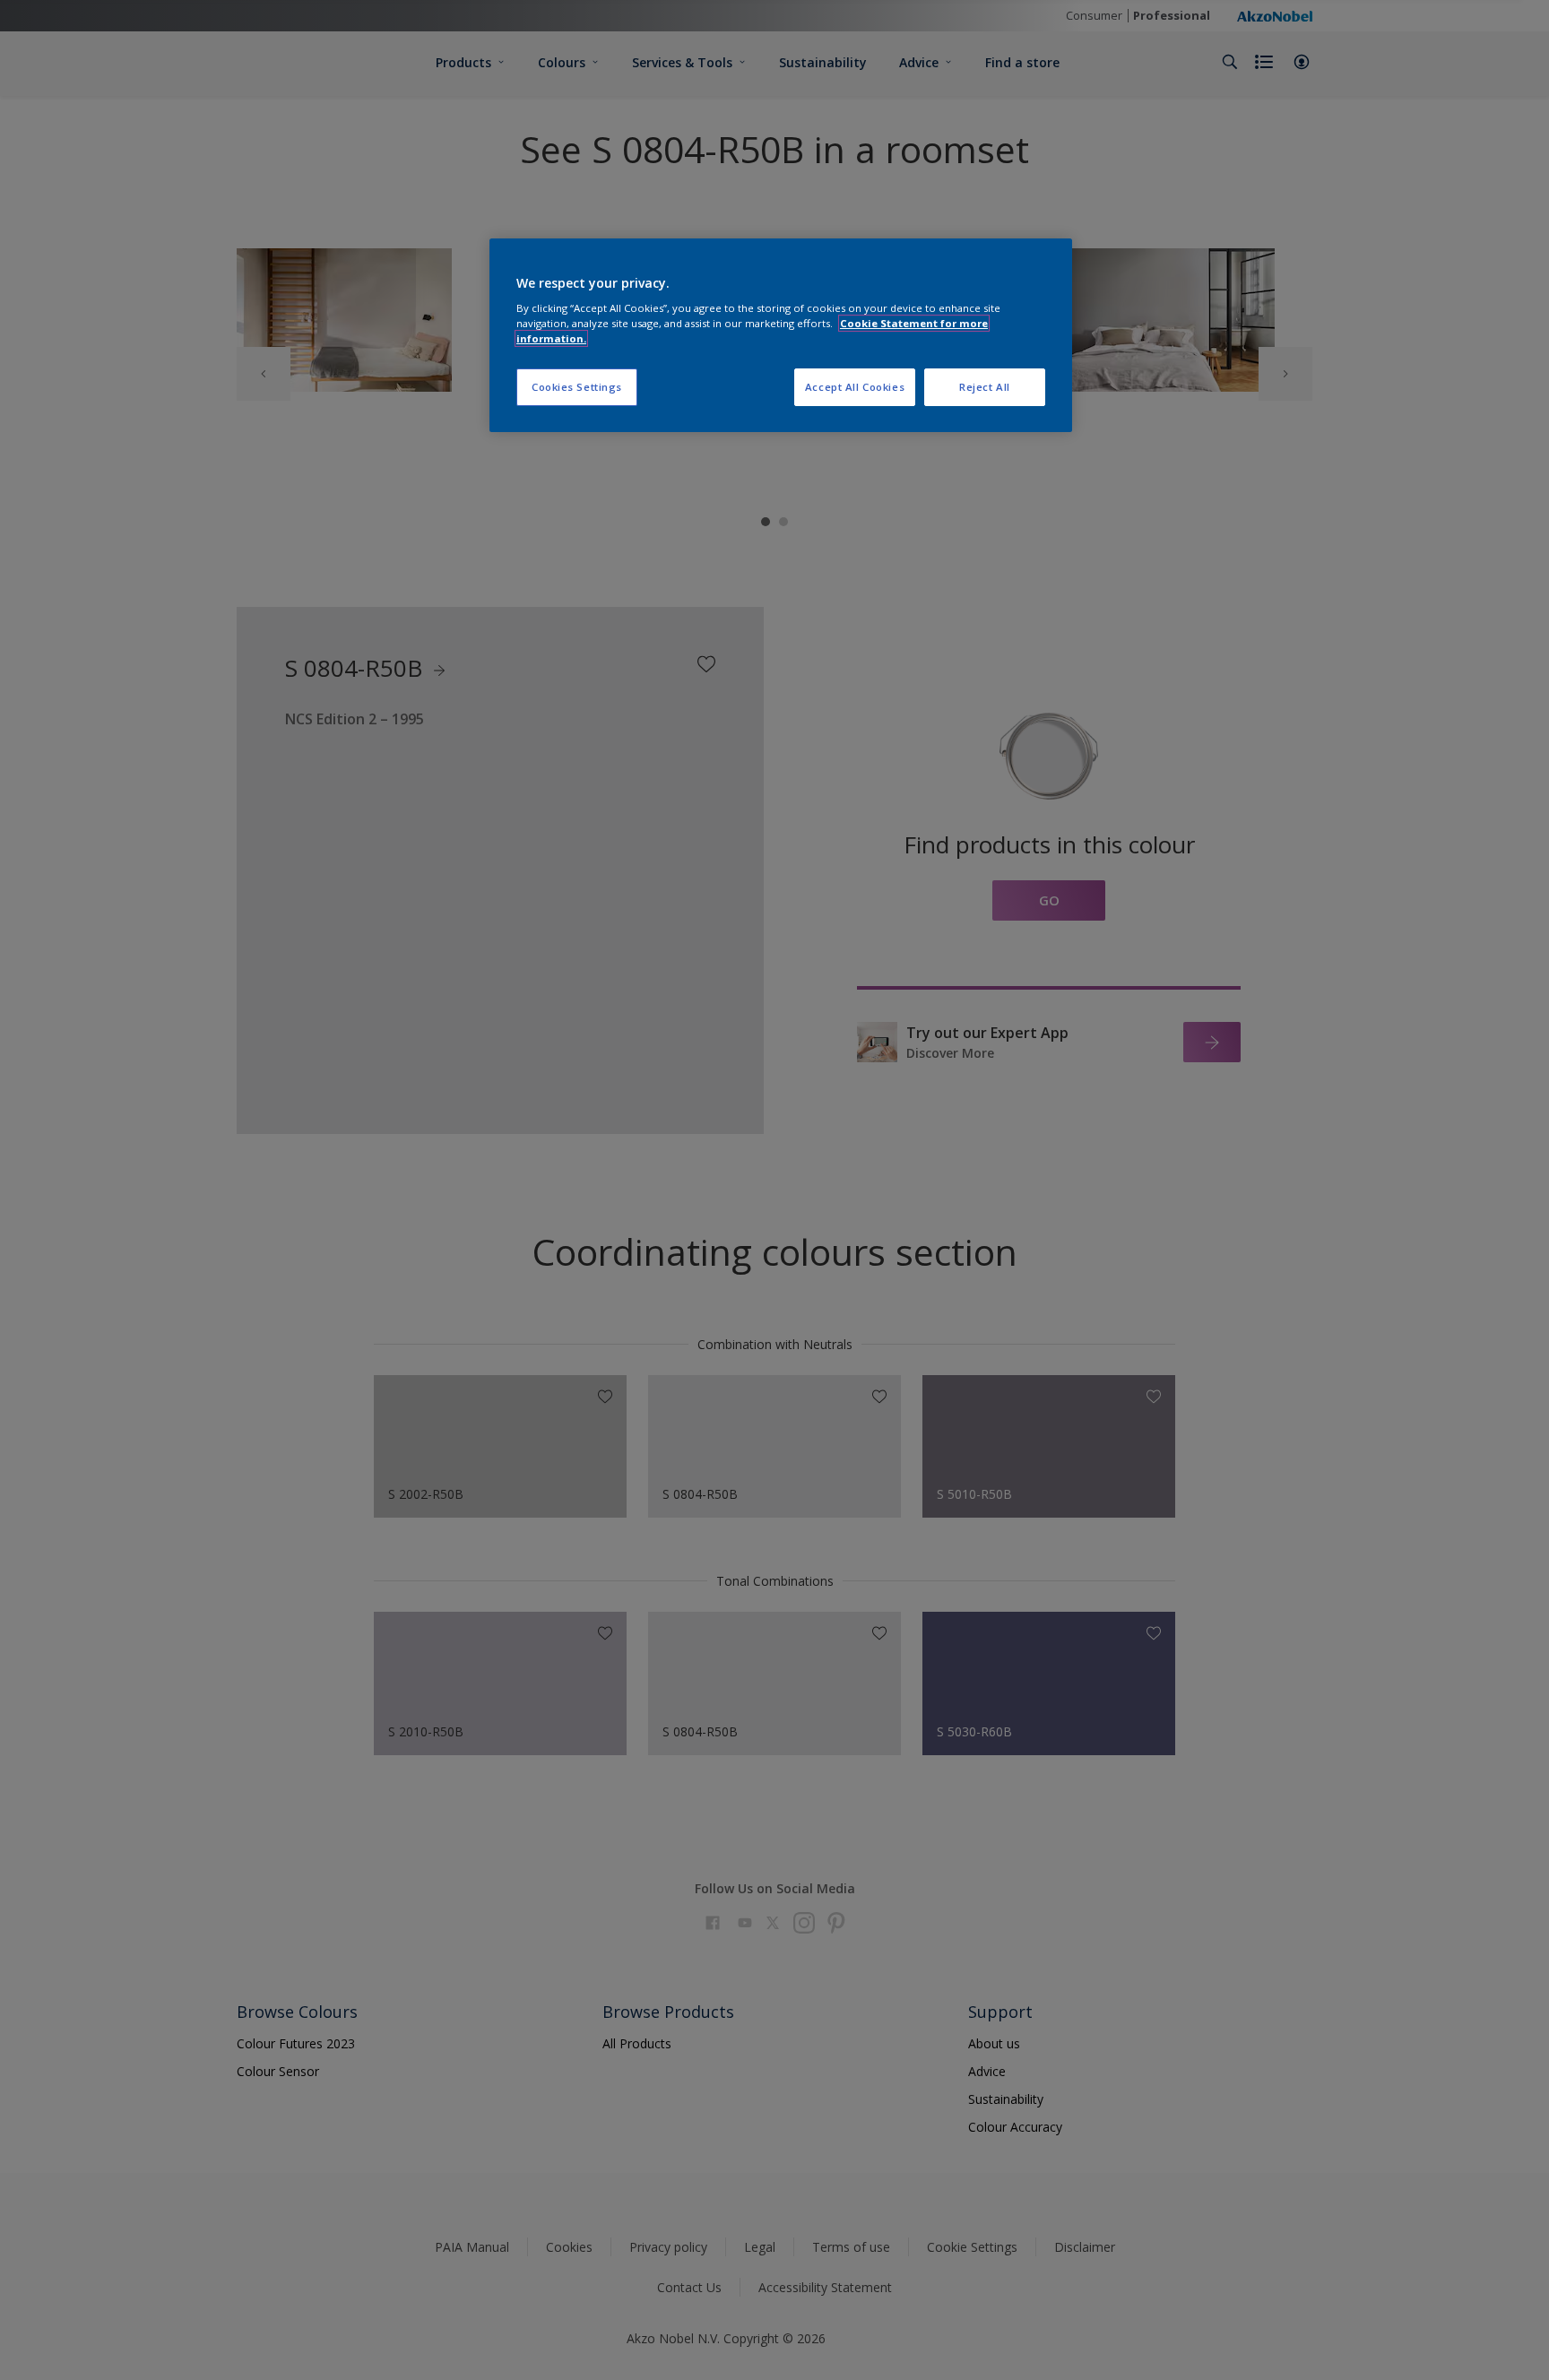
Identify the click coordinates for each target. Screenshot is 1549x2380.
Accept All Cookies (855, 387)
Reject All (985, 387)
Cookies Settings (577, 387)
